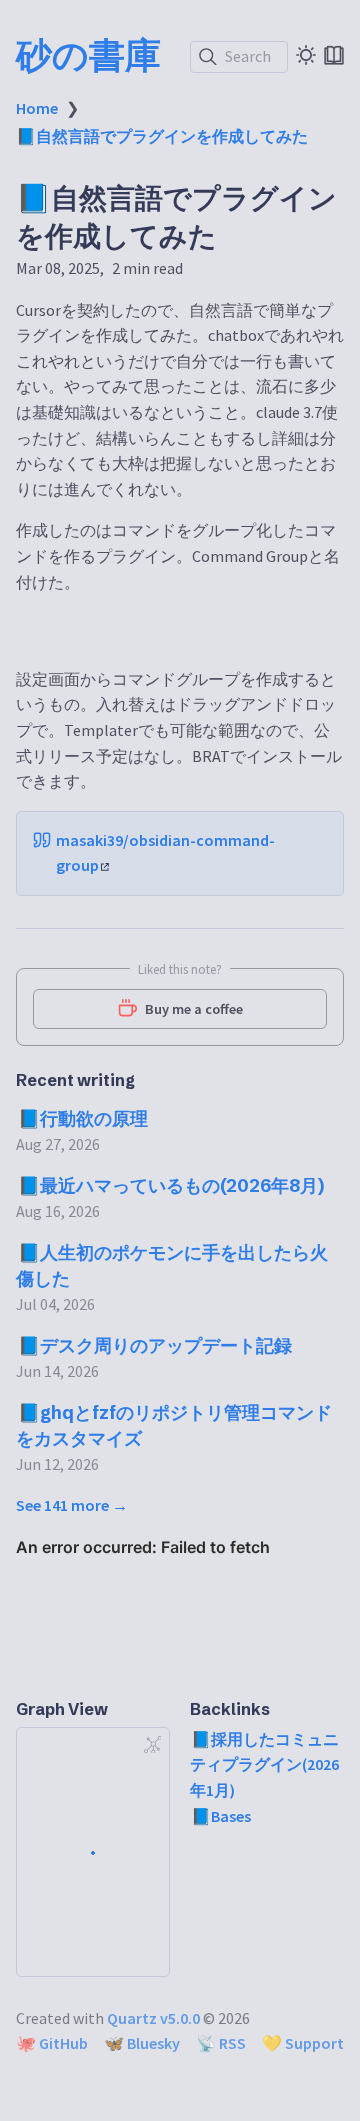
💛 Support (303, 2043)
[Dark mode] (306, 55)
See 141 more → (72, 1505)
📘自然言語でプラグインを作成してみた (162, 136)
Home (37, 108)
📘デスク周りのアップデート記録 (155, 1345)
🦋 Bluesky (142, 2043)
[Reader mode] (334, 55)
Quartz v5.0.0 (153, 2018)
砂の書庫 (88, 55)
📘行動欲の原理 (83, 1118)
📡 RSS (221, 2043)
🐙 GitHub (52, 2043)
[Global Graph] (153, 1745)
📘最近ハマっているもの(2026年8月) (171, 1185)
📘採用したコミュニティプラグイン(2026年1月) (265, 1764)
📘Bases (221, 1816)
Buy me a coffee (194, 1009)
